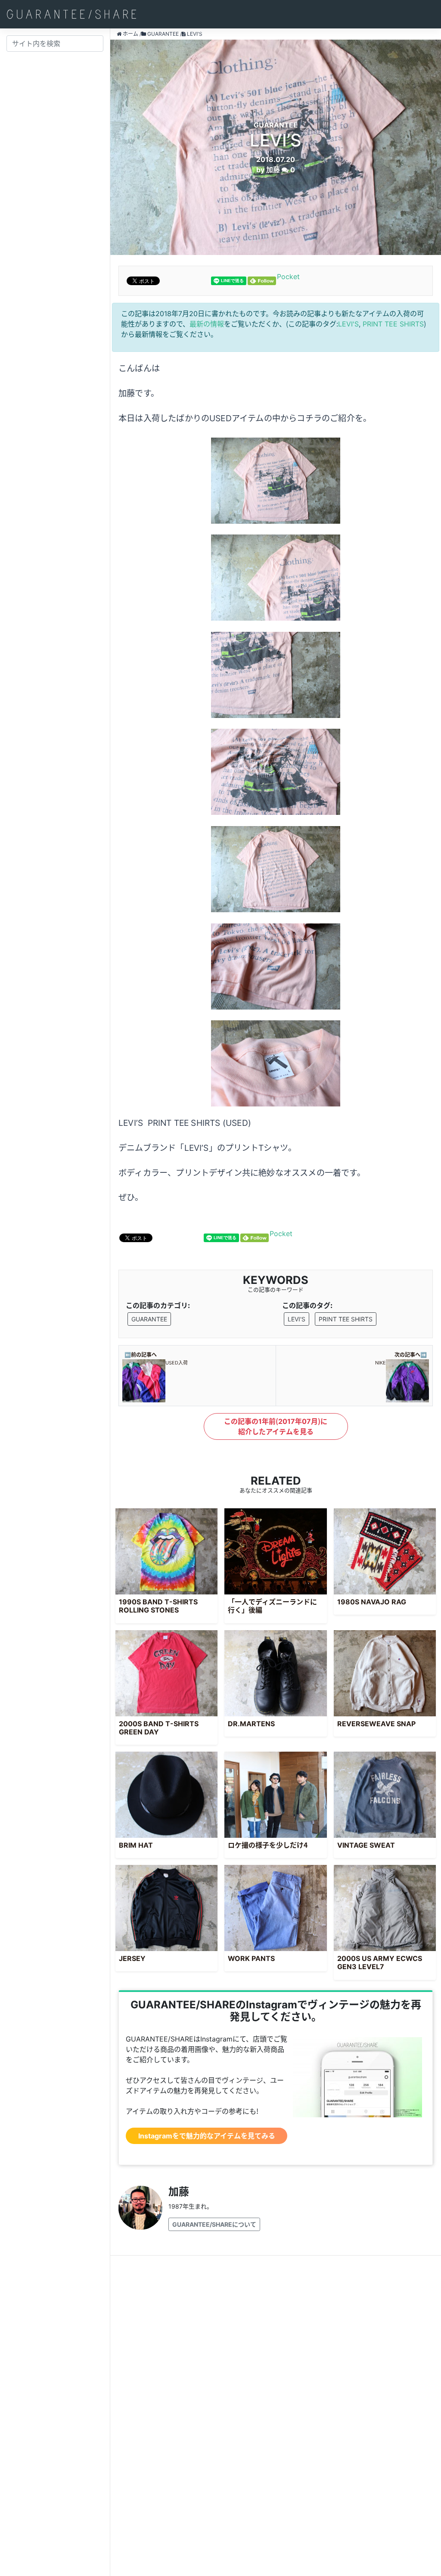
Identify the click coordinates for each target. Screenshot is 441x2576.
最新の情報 (207, 324)
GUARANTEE (149, 1319)
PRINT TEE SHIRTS (393, 324)
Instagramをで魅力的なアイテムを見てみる (207, 2136)
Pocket (288, 277)
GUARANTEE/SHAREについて (214, 2224)
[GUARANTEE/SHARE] (71, 14)
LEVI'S (348, 324)
